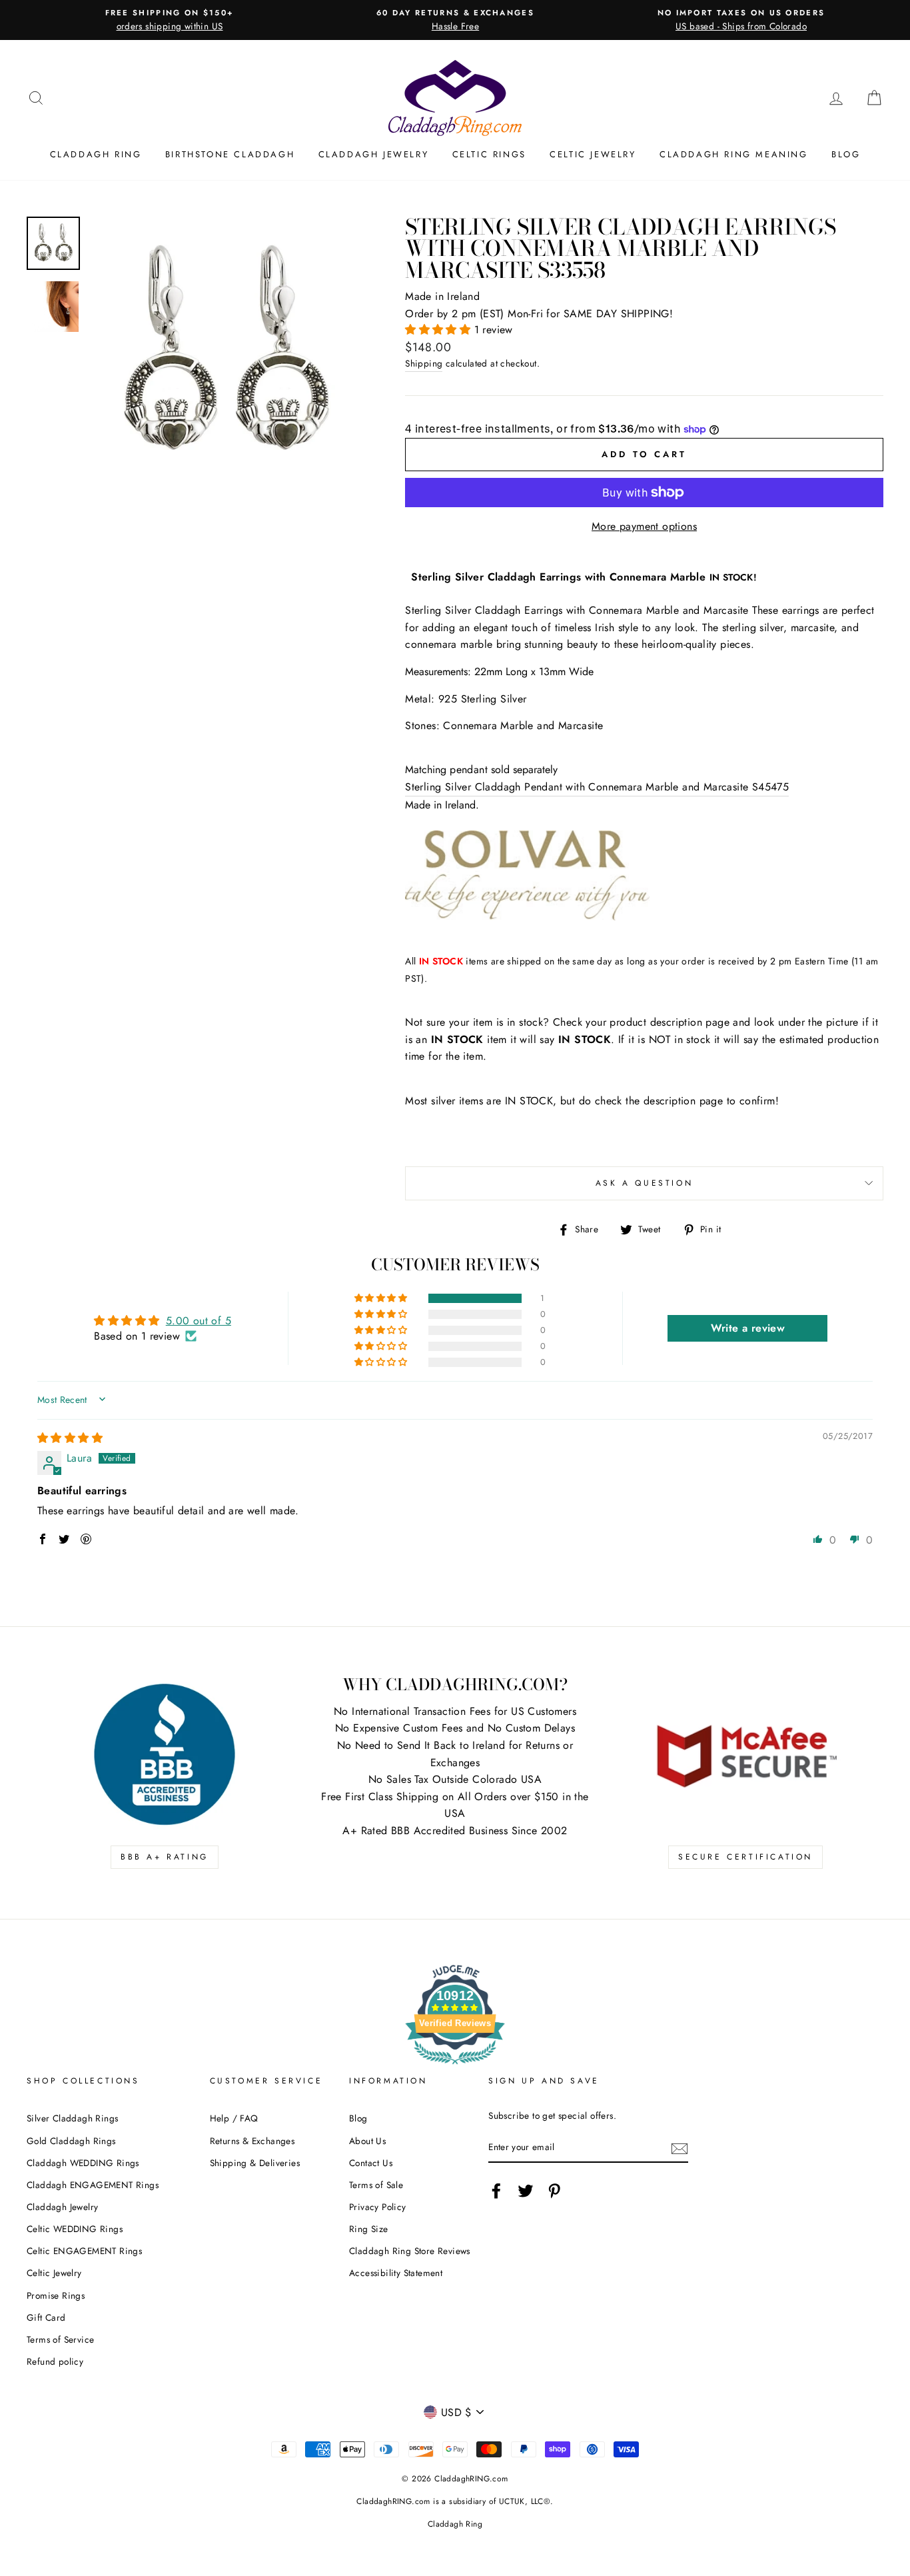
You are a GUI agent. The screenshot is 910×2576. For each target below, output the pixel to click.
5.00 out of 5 (199, 1321)
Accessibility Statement (396, 2273)
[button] (439, 330)
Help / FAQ (234, 2118)
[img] (70, 1438)
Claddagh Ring (96, 154)
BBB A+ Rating (165, 1857)
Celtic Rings (489, 154)
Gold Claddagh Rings (71, 2141)
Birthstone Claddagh (230, 154)
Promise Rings (56, 2295)
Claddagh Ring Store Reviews (410, 2251)
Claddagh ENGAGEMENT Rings (93, 2185)
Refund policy (55, 2361)
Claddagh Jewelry (374, 154)
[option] (170, 20)
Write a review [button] (748, 1328)
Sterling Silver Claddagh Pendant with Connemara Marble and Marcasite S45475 (597, 787)
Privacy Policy (378, 2207)
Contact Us (371, 2163)
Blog (846, 154)
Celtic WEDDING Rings (75, 2229)
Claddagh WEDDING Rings (83, 2163)
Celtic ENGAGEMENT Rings (84, 2251)
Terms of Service (60, 2339)
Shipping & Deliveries (255, 2163)
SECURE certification (745, 1857)
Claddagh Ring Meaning (734, 154)
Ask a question (644, 1183)
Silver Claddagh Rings (72, 2118)
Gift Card (46, 2317)
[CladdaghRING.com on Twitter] (526, 2191)
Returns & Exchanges (252, 2141)
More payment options (644, 526)
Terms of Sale (376, 2185)
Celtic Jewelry (593, 154)
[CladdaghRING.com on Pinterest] (554, 2191)
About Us (367, 2141)
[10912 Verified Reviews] (455, 2066)
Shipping (424, 363)
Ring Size (369, 2229)
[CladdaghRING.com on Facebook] (496, 2191)
